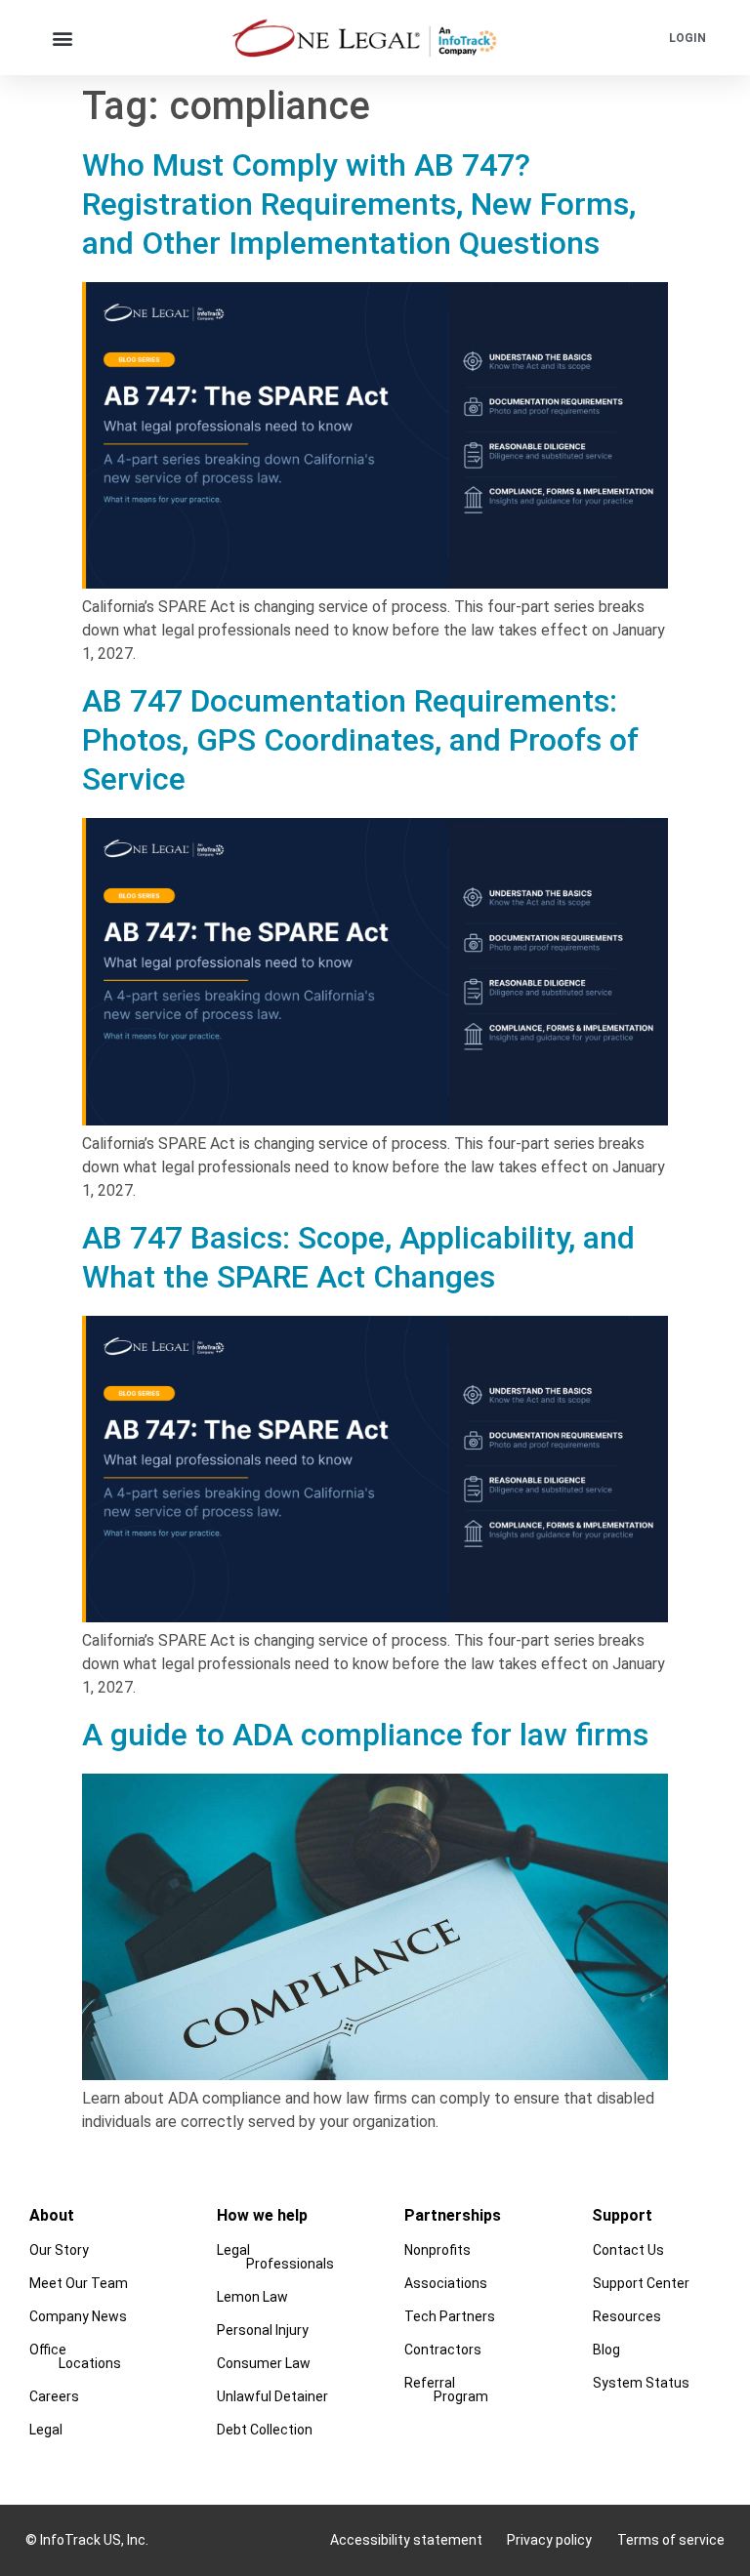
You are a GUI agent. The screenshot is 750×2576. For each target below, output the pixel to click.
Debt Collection (265, 2430)
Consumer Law (264, 2363)
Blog (607, 2350)
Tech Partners (450, 2316)
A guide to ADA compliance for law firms (365, 1735)
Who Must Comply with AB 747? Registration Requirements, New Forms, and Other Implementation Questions (359, 204)
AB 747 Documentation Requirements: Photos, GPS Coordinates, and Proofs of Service (360, 740)
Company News (78, 2316)
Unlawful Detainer (272, 2396)
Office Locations (75, 2356)
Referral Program (446, 2390)
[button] (62, 38)
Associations (446, 2283)
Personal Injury (263, 2330)
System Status (642, 2383)
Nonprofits (437, 2250)
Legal (46, 2430)
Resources (628, 2316)
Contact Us (629, 2250)
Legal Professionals (275, 2257)
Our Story (59, 2250)
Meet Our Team (79, 2283)
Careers (54, 2396)
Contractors (443, 2350)
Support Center (642, 2283)
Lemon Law (252, 2297)
